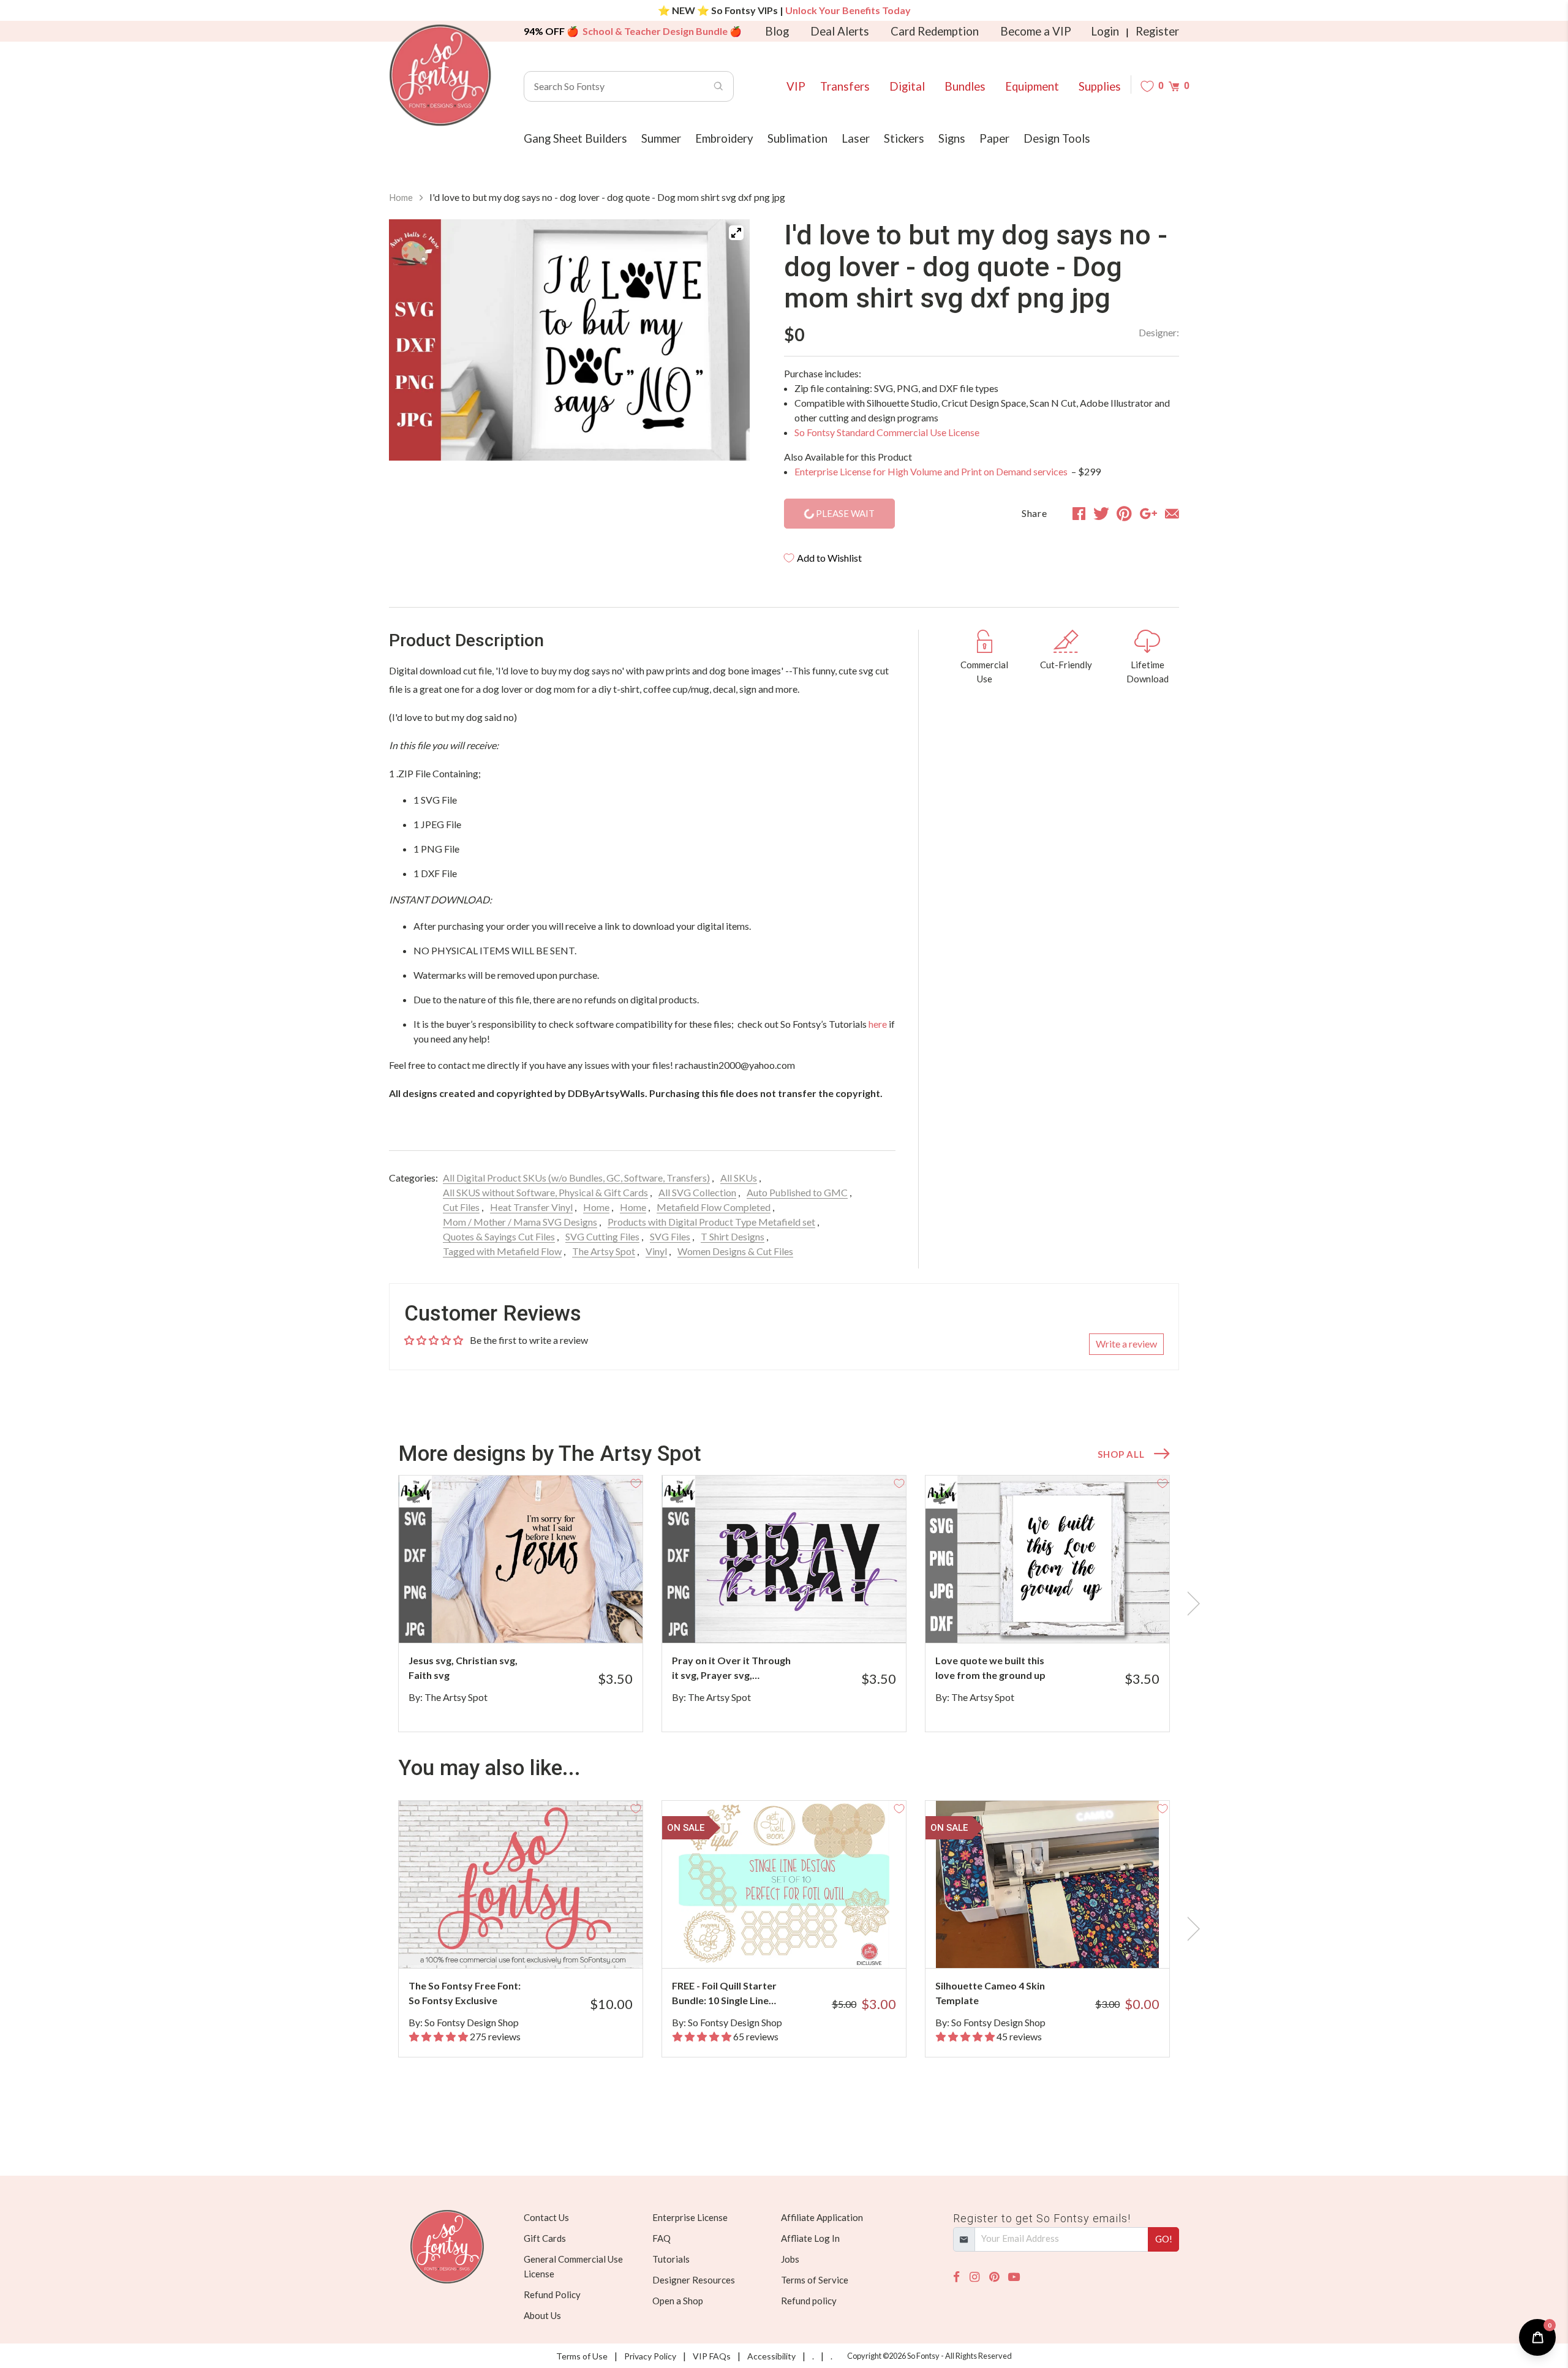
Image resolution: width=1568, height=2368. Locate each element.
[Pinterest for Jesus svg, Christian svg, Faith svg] (537, 1619)
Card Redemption (935, 31)
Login (1105, 31)
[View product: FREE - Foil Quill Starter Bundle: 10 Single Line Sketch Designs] (784, 1884)
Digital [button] (907, 86)
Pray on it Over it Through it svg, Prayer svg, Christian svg (731, 1669)
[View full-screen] (736, 233)
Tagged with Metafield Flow (502, 1251)
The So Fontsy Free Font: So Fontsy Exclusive (465, 1993)
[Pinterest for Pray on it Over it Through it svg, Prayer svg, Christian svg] (801, 1619)
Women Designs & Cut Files (735, 1251)
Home (401, 197)
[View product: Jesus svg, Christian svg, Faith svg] (521, 1559)
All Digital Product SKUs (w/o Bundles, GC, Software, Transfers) (576, 1178)
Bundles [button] (965, 86)
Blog (777, 31)
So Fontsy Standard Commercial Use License (887, 432)
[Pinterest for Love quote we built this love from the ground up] (1064, 1619)
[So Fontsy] (440, 75)
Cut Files (461, 1207)
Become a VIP (1036, 31)
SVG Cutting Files (602, 1236)
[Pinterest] (994, 2277)
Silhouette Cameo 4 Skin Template (990, 1993)
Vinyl (656, 1251)
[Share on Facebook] (1079, 513)
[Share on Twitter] (1101, 513)
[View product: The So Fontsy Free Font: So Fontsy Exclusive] (521, 1884)
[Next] (725, 342)
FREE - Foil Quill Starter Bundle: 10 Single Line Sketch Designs (724, 1994)
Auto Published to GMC (797, 1192)
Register (1157, 31)
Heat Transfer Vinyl (531, 1207)
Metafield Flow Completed (714, 1207)
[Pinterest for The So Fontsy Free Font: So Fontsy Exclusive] (537, 1944)
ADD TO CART (593, 1618)
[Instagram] (974, 2277)
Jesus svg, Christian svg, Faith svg (463, 1668)
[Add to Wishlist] (636, 1482)
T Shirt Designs (733, 1236)
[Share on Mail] (1172, 513)
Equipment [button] (1032, 86)
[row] (784, 1604)
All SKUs (739, 1178)
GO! (1164, 2239)
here (878, 1024)
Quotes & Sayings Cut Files (499, 1236)
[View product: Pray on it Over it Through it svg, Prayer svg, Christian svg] (784, 1559)
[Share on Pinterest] (1124, 513)
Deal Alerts (840, 31)
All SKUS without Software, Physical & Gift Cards (545, 1192)
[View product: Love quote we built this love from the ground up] (1047, 1559)
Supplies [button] (1100, 86)
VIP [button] (796, 86)
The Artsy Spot (604, 1251)
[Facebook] (956, 2277)
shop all (1121, 1454)
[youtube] (1014, 2277)
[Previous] (413, 342)
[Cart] (1174, 86)
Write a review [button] (1126, 1344)
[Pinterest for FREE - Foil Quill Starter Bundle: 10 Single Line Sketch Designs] (801, 1944)
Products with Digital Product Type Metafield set (711, 1222)
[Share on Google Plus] (1148, 513)
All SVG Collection (697, 1192)
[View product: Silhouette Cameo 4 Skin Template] (1047, 1884)
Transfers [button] (845, 86)
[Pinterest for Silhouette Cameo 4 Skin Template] (1064, 1944)
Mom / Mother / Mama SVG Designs (520, 1222)
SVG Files (670, 1236)
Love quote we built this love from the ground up (990, 1668)
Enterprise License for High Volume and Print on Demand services (932, 471)
